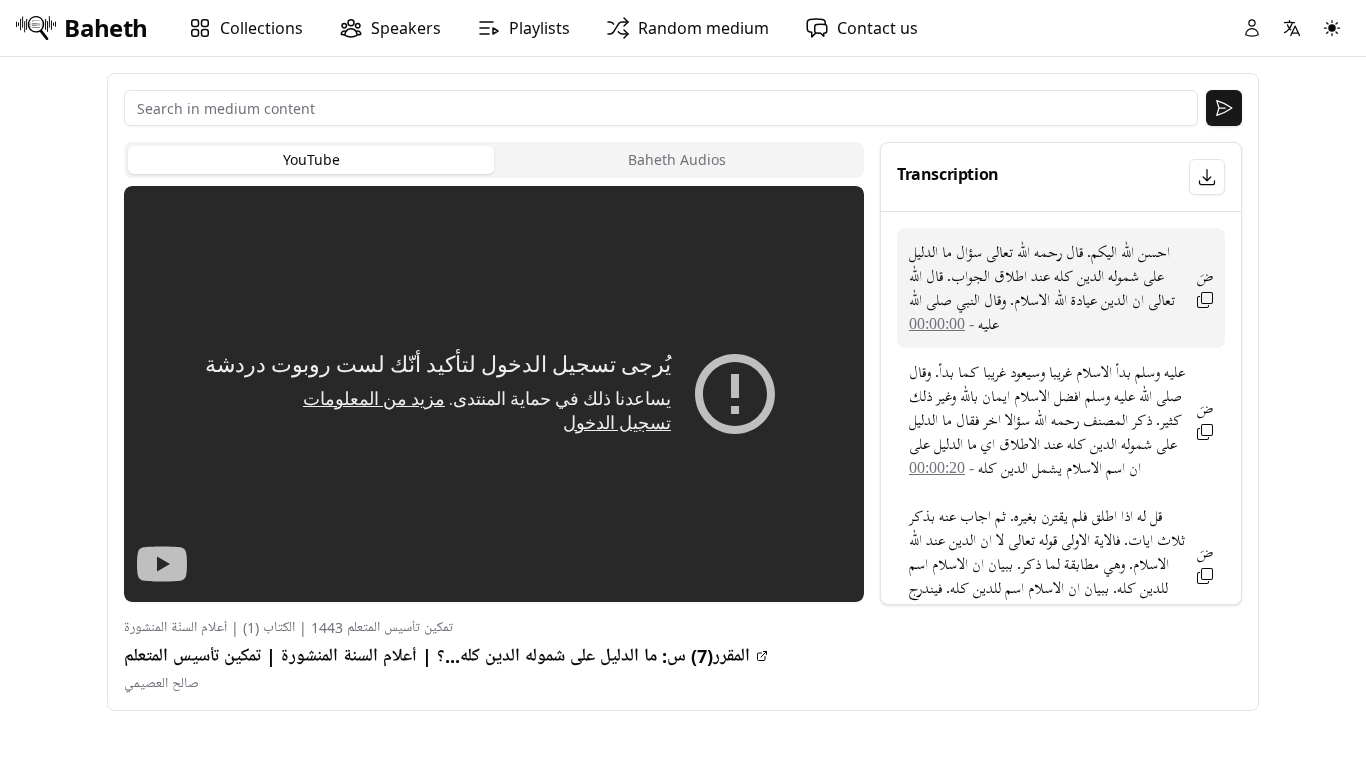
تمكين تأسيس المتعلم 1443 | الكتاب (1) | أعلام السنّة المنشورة (288, 627)
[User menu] (1252, 28)
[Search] (1224, 108)
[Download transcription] (1207, 177)
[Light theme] (1332, 28)
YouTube (311, 159)
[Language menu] (1292, 28)
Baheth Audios (677, 159)
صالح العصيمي (161, 683)
